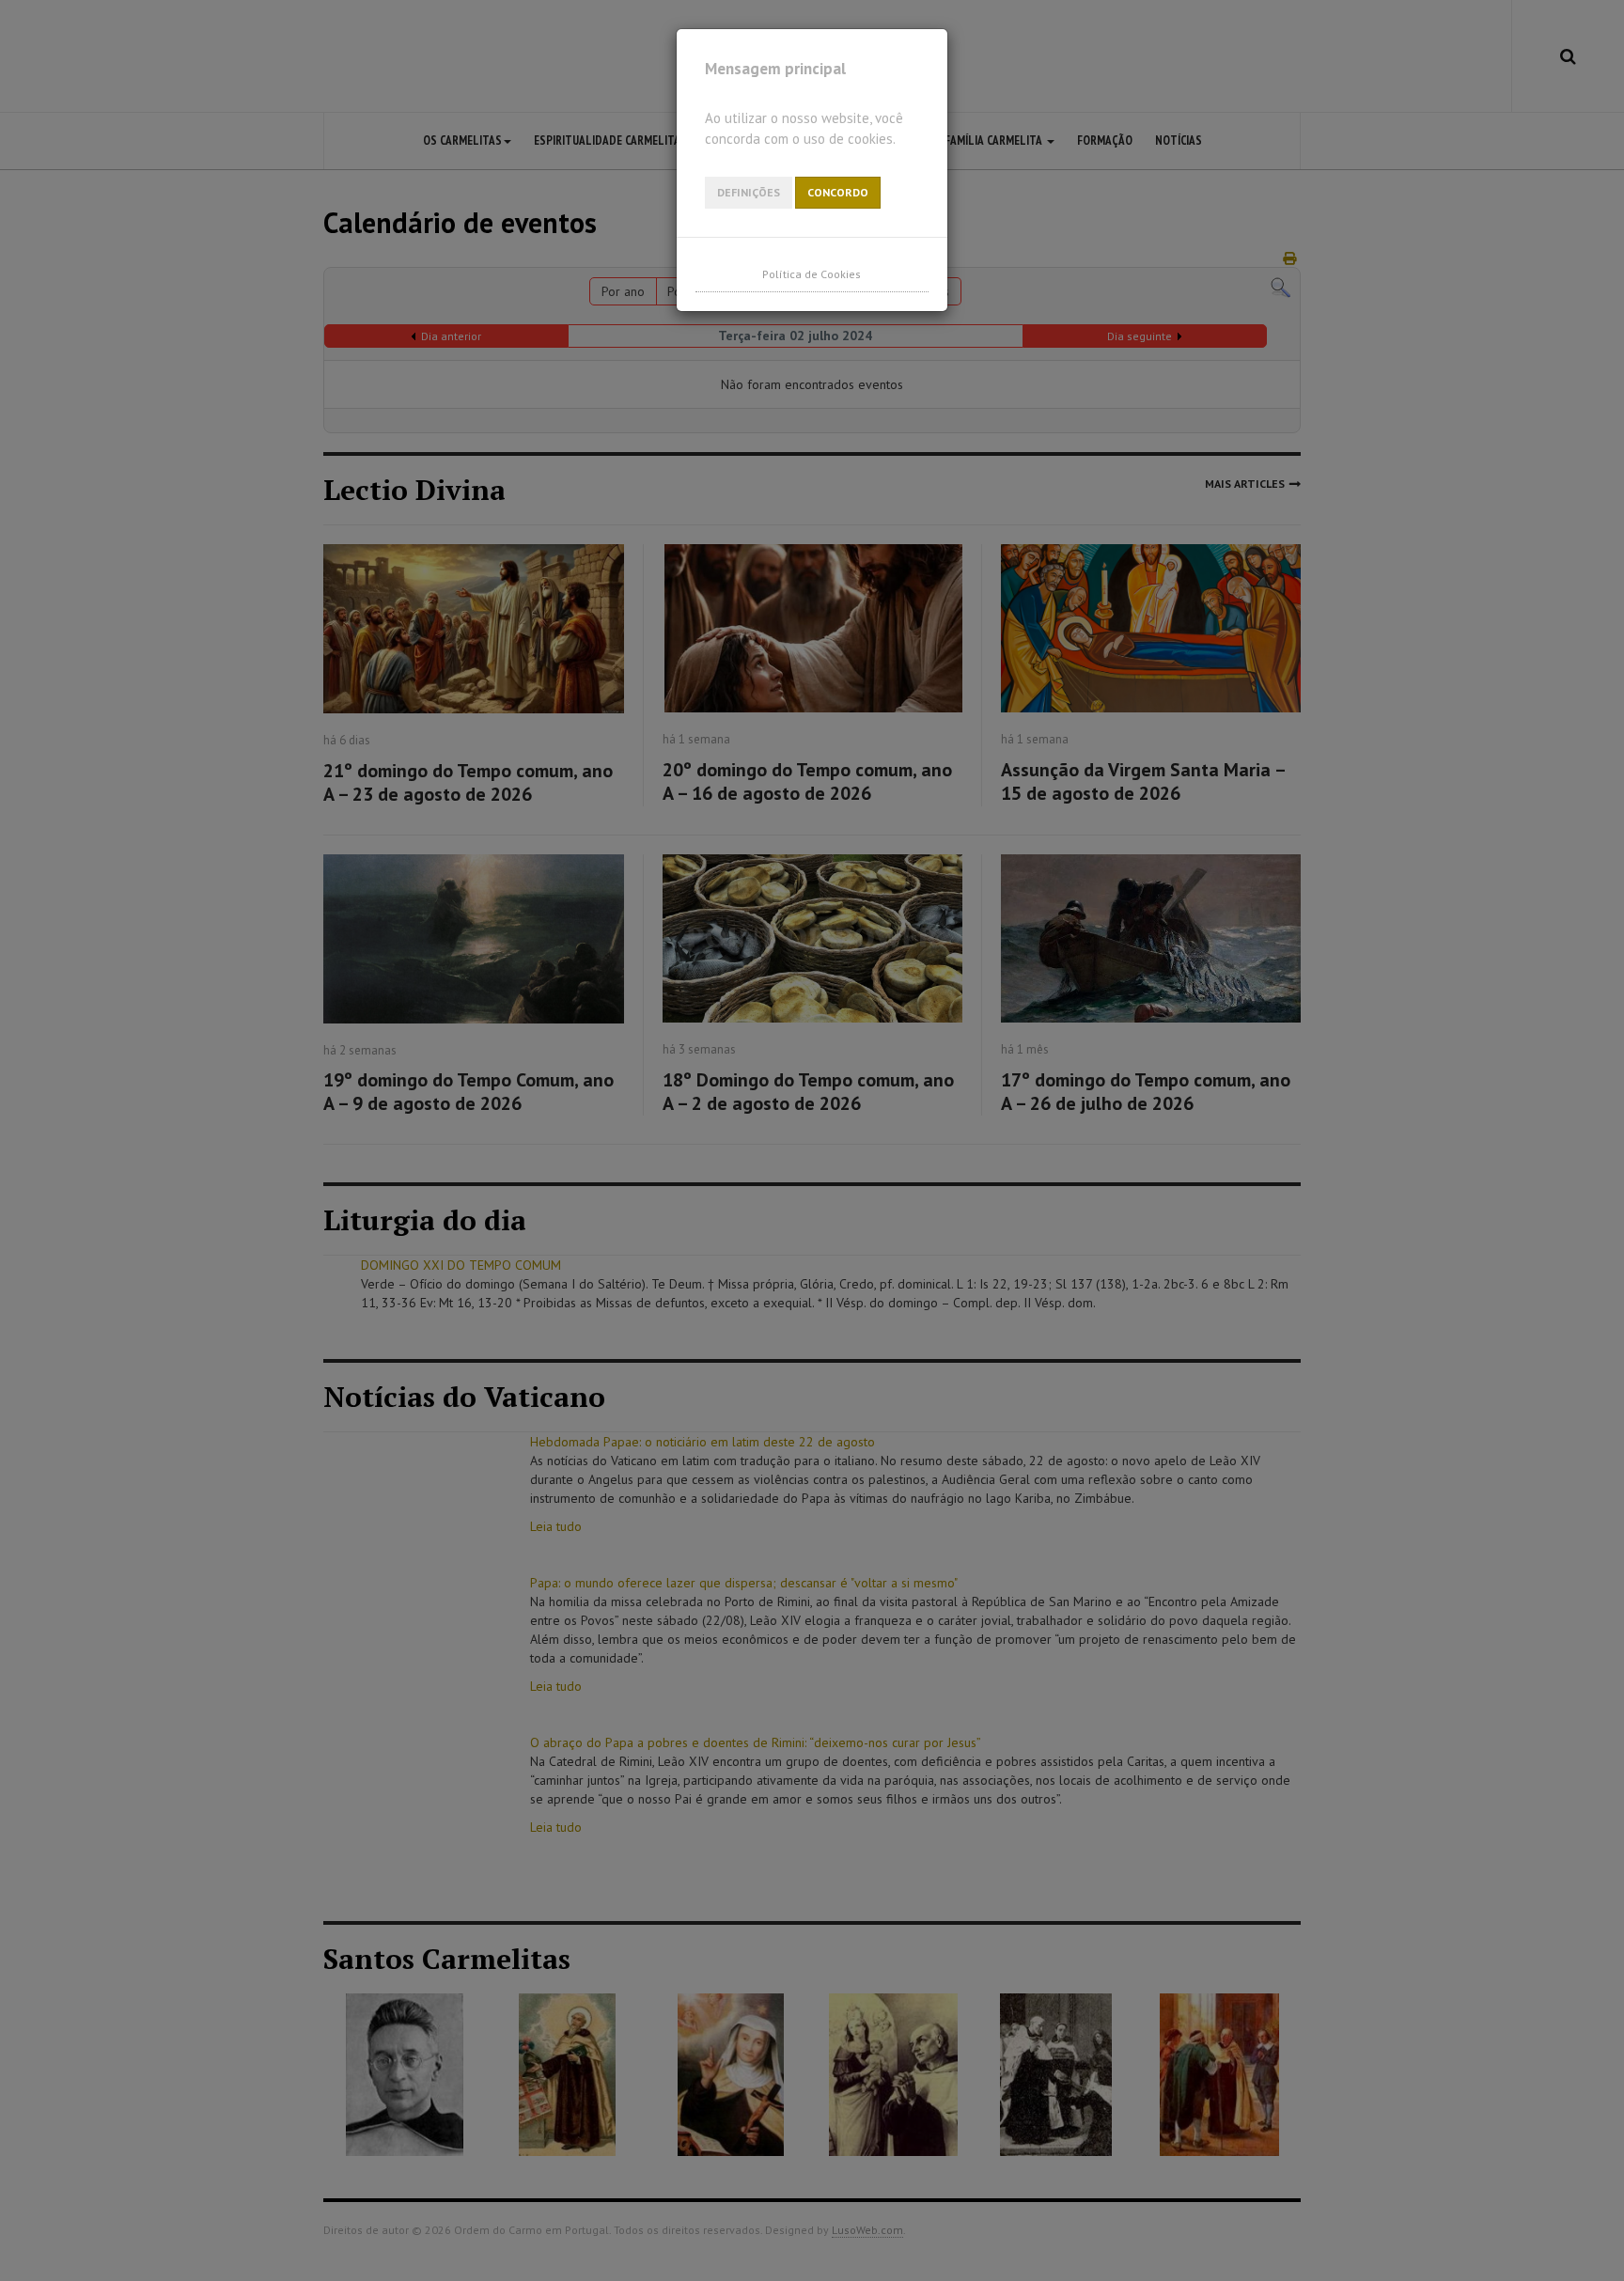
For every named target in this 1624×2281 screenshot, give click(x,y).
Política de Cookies (812, 274)
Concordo (838, 192)
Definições (749, 192)
